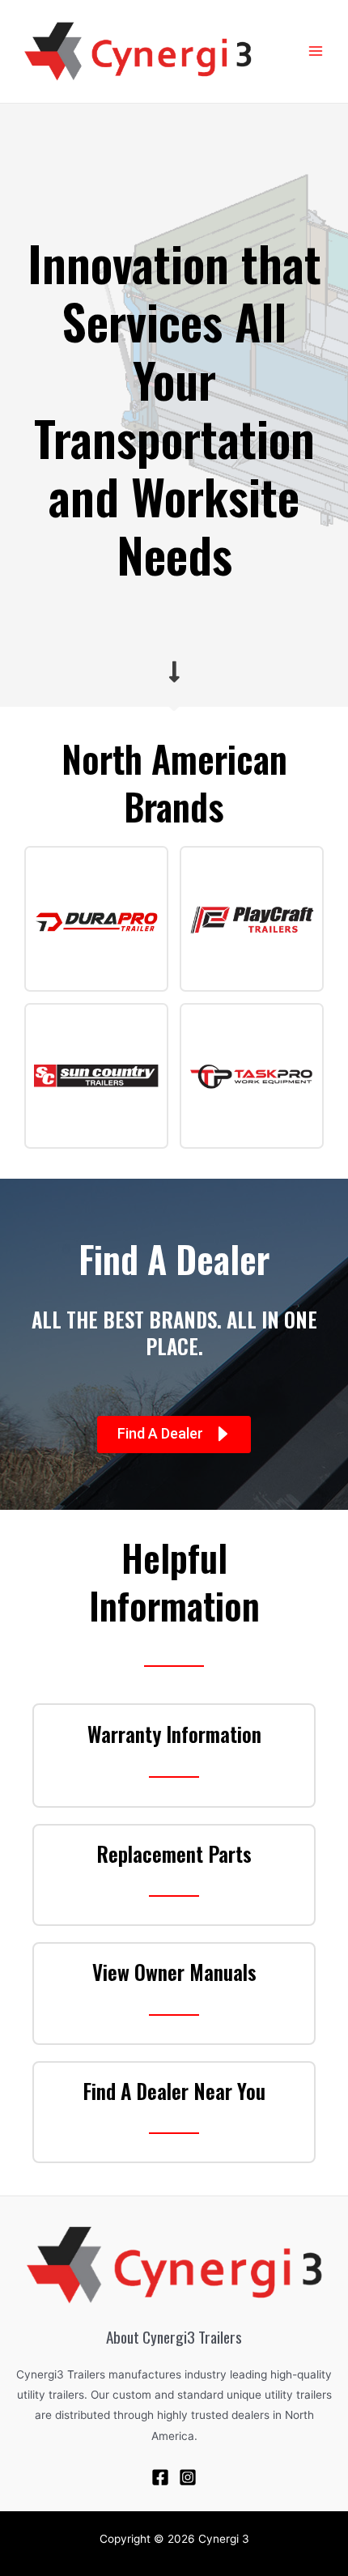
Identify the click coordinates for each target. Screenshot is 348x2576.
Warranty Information (174, 1734)
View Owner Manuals (174, 1972)
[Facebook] (160, 2477)
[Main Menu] (316, 51)
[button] (174, 1435)
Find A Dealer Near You (174, 2091)
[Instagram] (188, 2477)
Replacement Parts (174, 1853)
